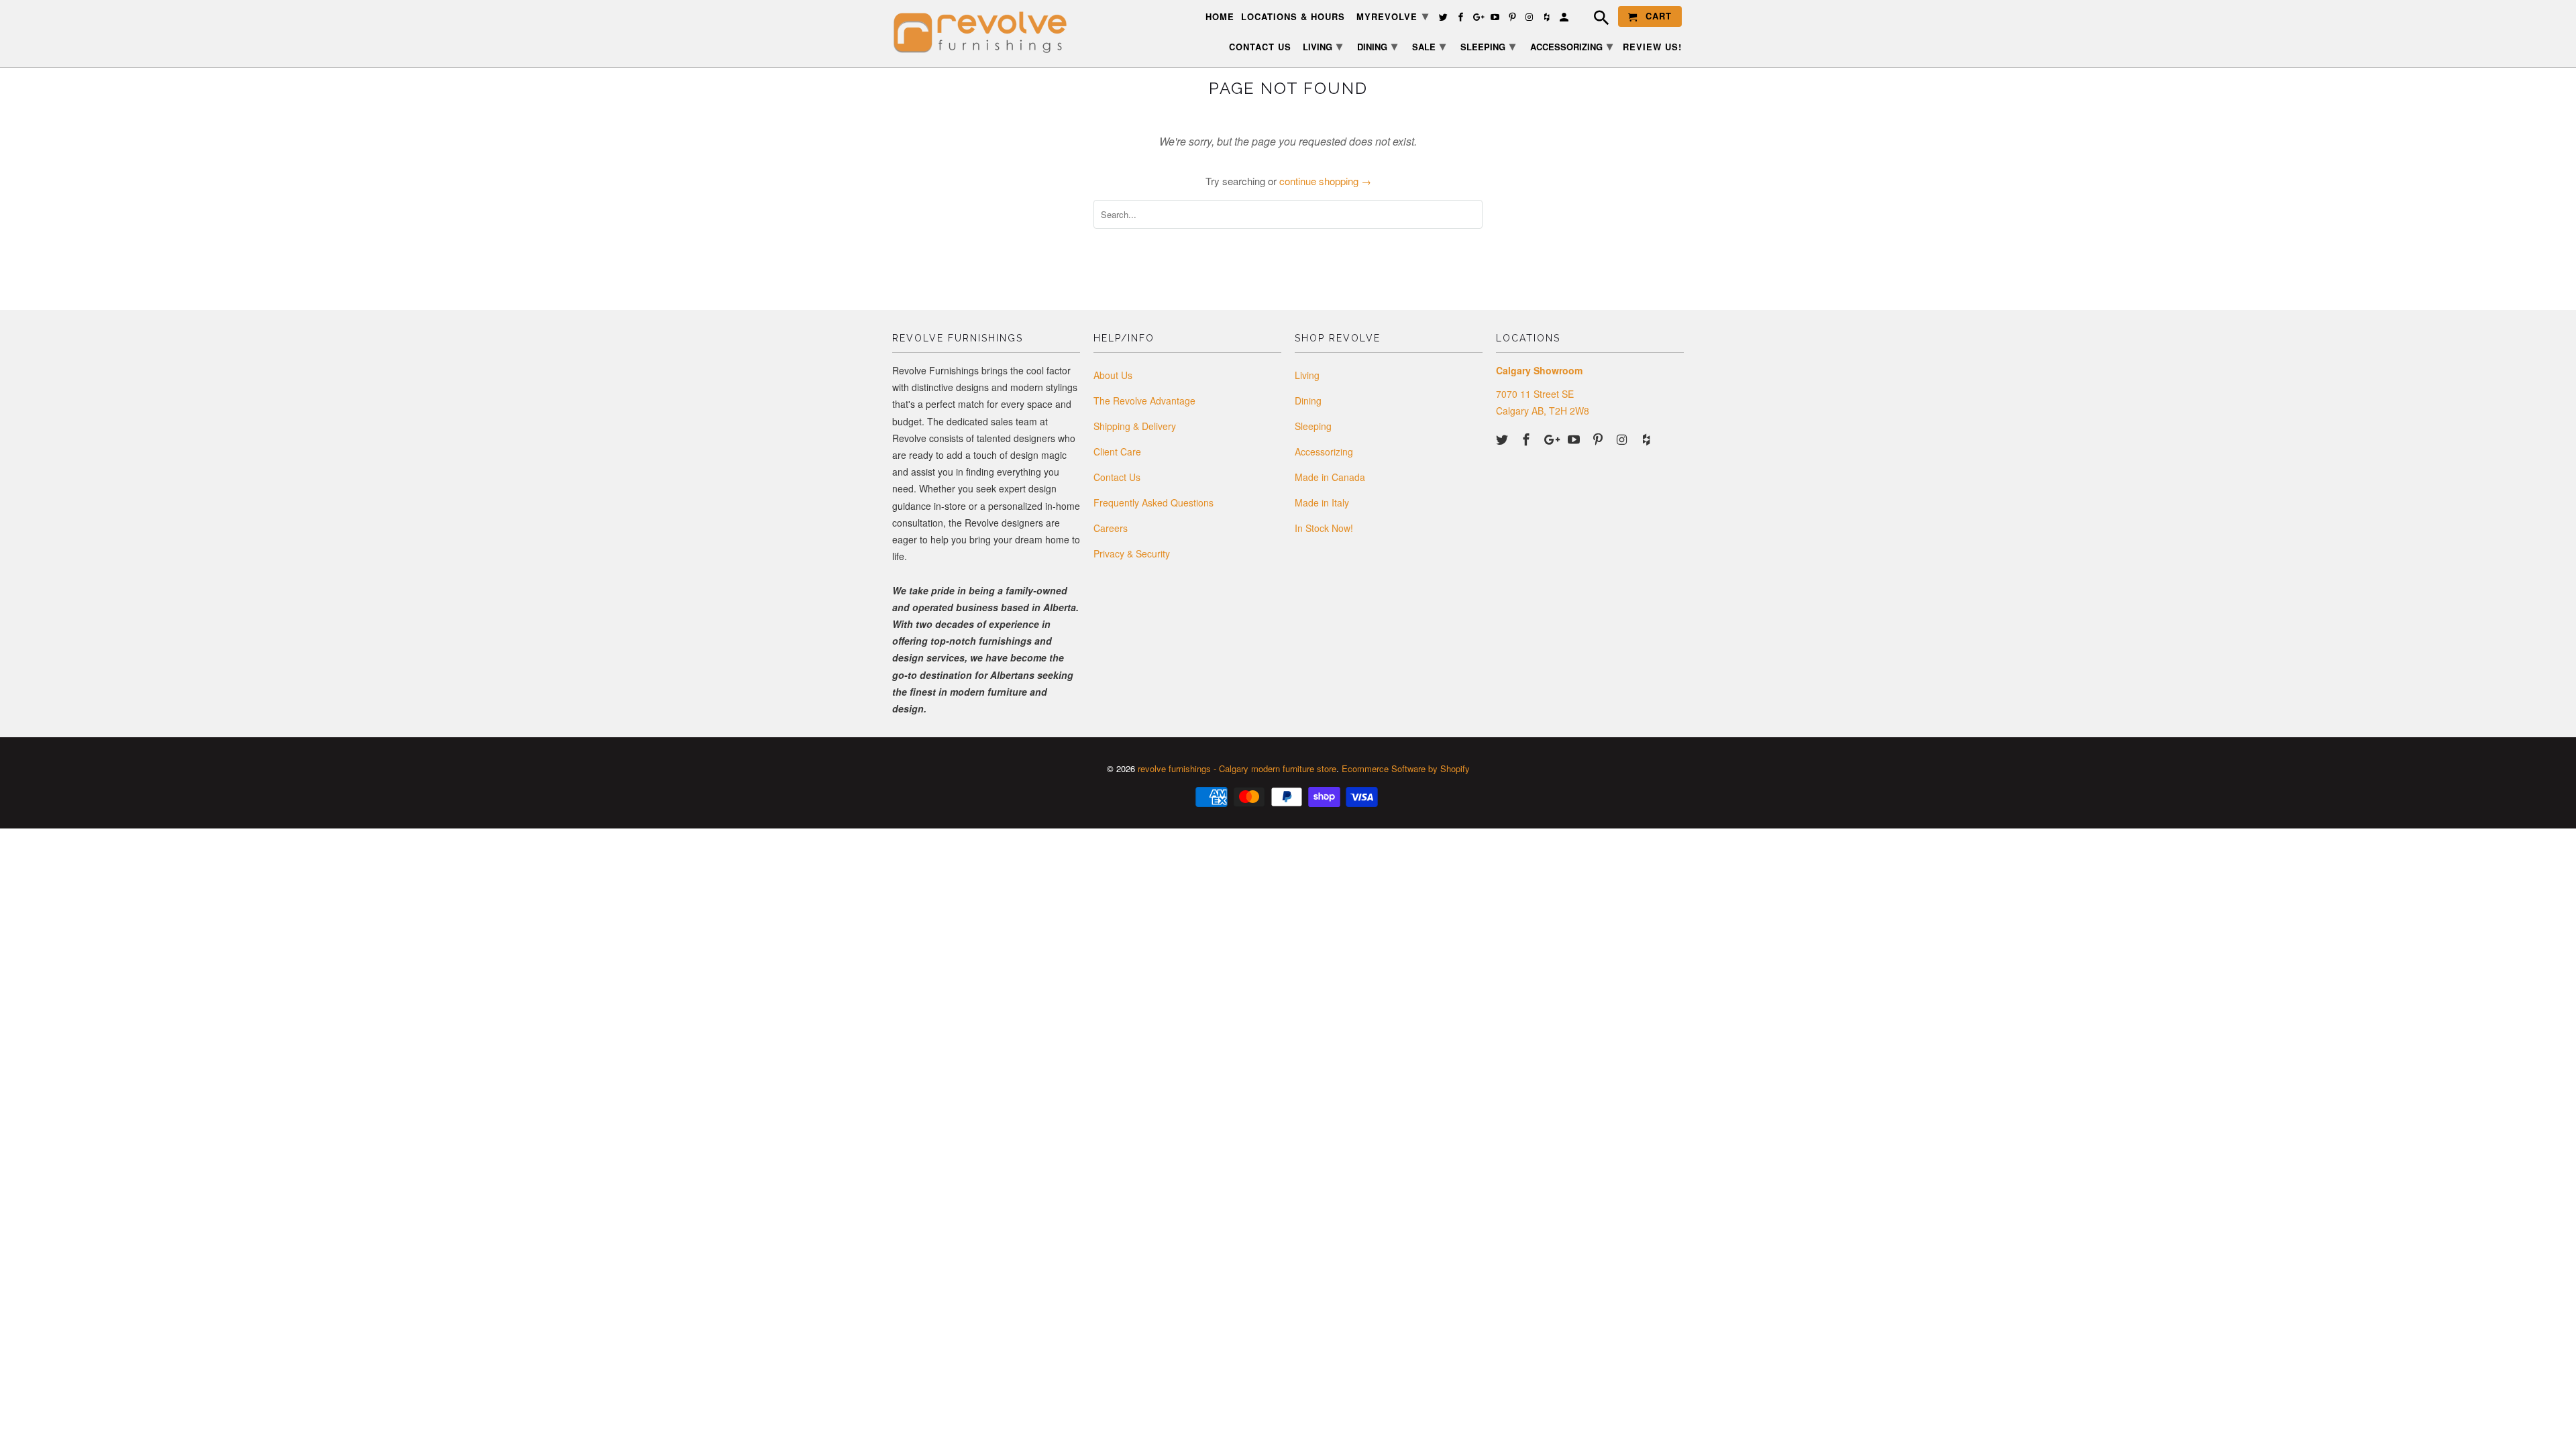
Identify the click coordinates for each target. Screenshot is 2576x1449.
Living (1307, 375)
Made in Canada (1330, 477)
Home (1220, 17)
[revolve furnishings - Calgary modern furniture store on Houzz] (1648, 439)
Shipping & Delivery (1135, 426)
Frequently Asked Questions (1153, 502)
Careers (1111, 528)
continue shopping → (1325, 181)
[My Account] (1565, 19)
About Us (1113, 375)
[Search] (1595, 19)
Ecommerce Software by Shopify (1406, 768)
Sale (1429, 46)
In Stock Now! (1324, 528)
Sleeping (1313, 426)
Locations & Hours (1293, 17)
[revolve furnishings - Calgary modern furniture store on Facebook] (1527, 439)
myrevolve (1393, 15)
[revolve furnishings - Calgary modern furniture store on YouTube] (1575, 439)
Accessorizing (1324, 451)
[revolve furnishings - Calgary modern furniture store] (986, 33)
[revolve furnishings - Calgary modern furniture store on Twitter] (1503, 439)
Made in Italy (1322, 502)
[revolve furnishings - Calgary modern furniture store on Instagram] (1623, 439)
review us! (1652, 47)
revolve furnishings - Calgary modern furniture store (1237, 768)
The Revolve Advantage (1144, 400)
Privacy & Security (1132, 553)
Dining (1308, 400)
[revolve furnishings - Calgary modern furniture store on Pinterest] (1599, 439)
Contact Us (1117, 477)
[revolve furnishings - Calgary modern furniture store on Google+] (1552, 439)
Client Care (1117, 451)
